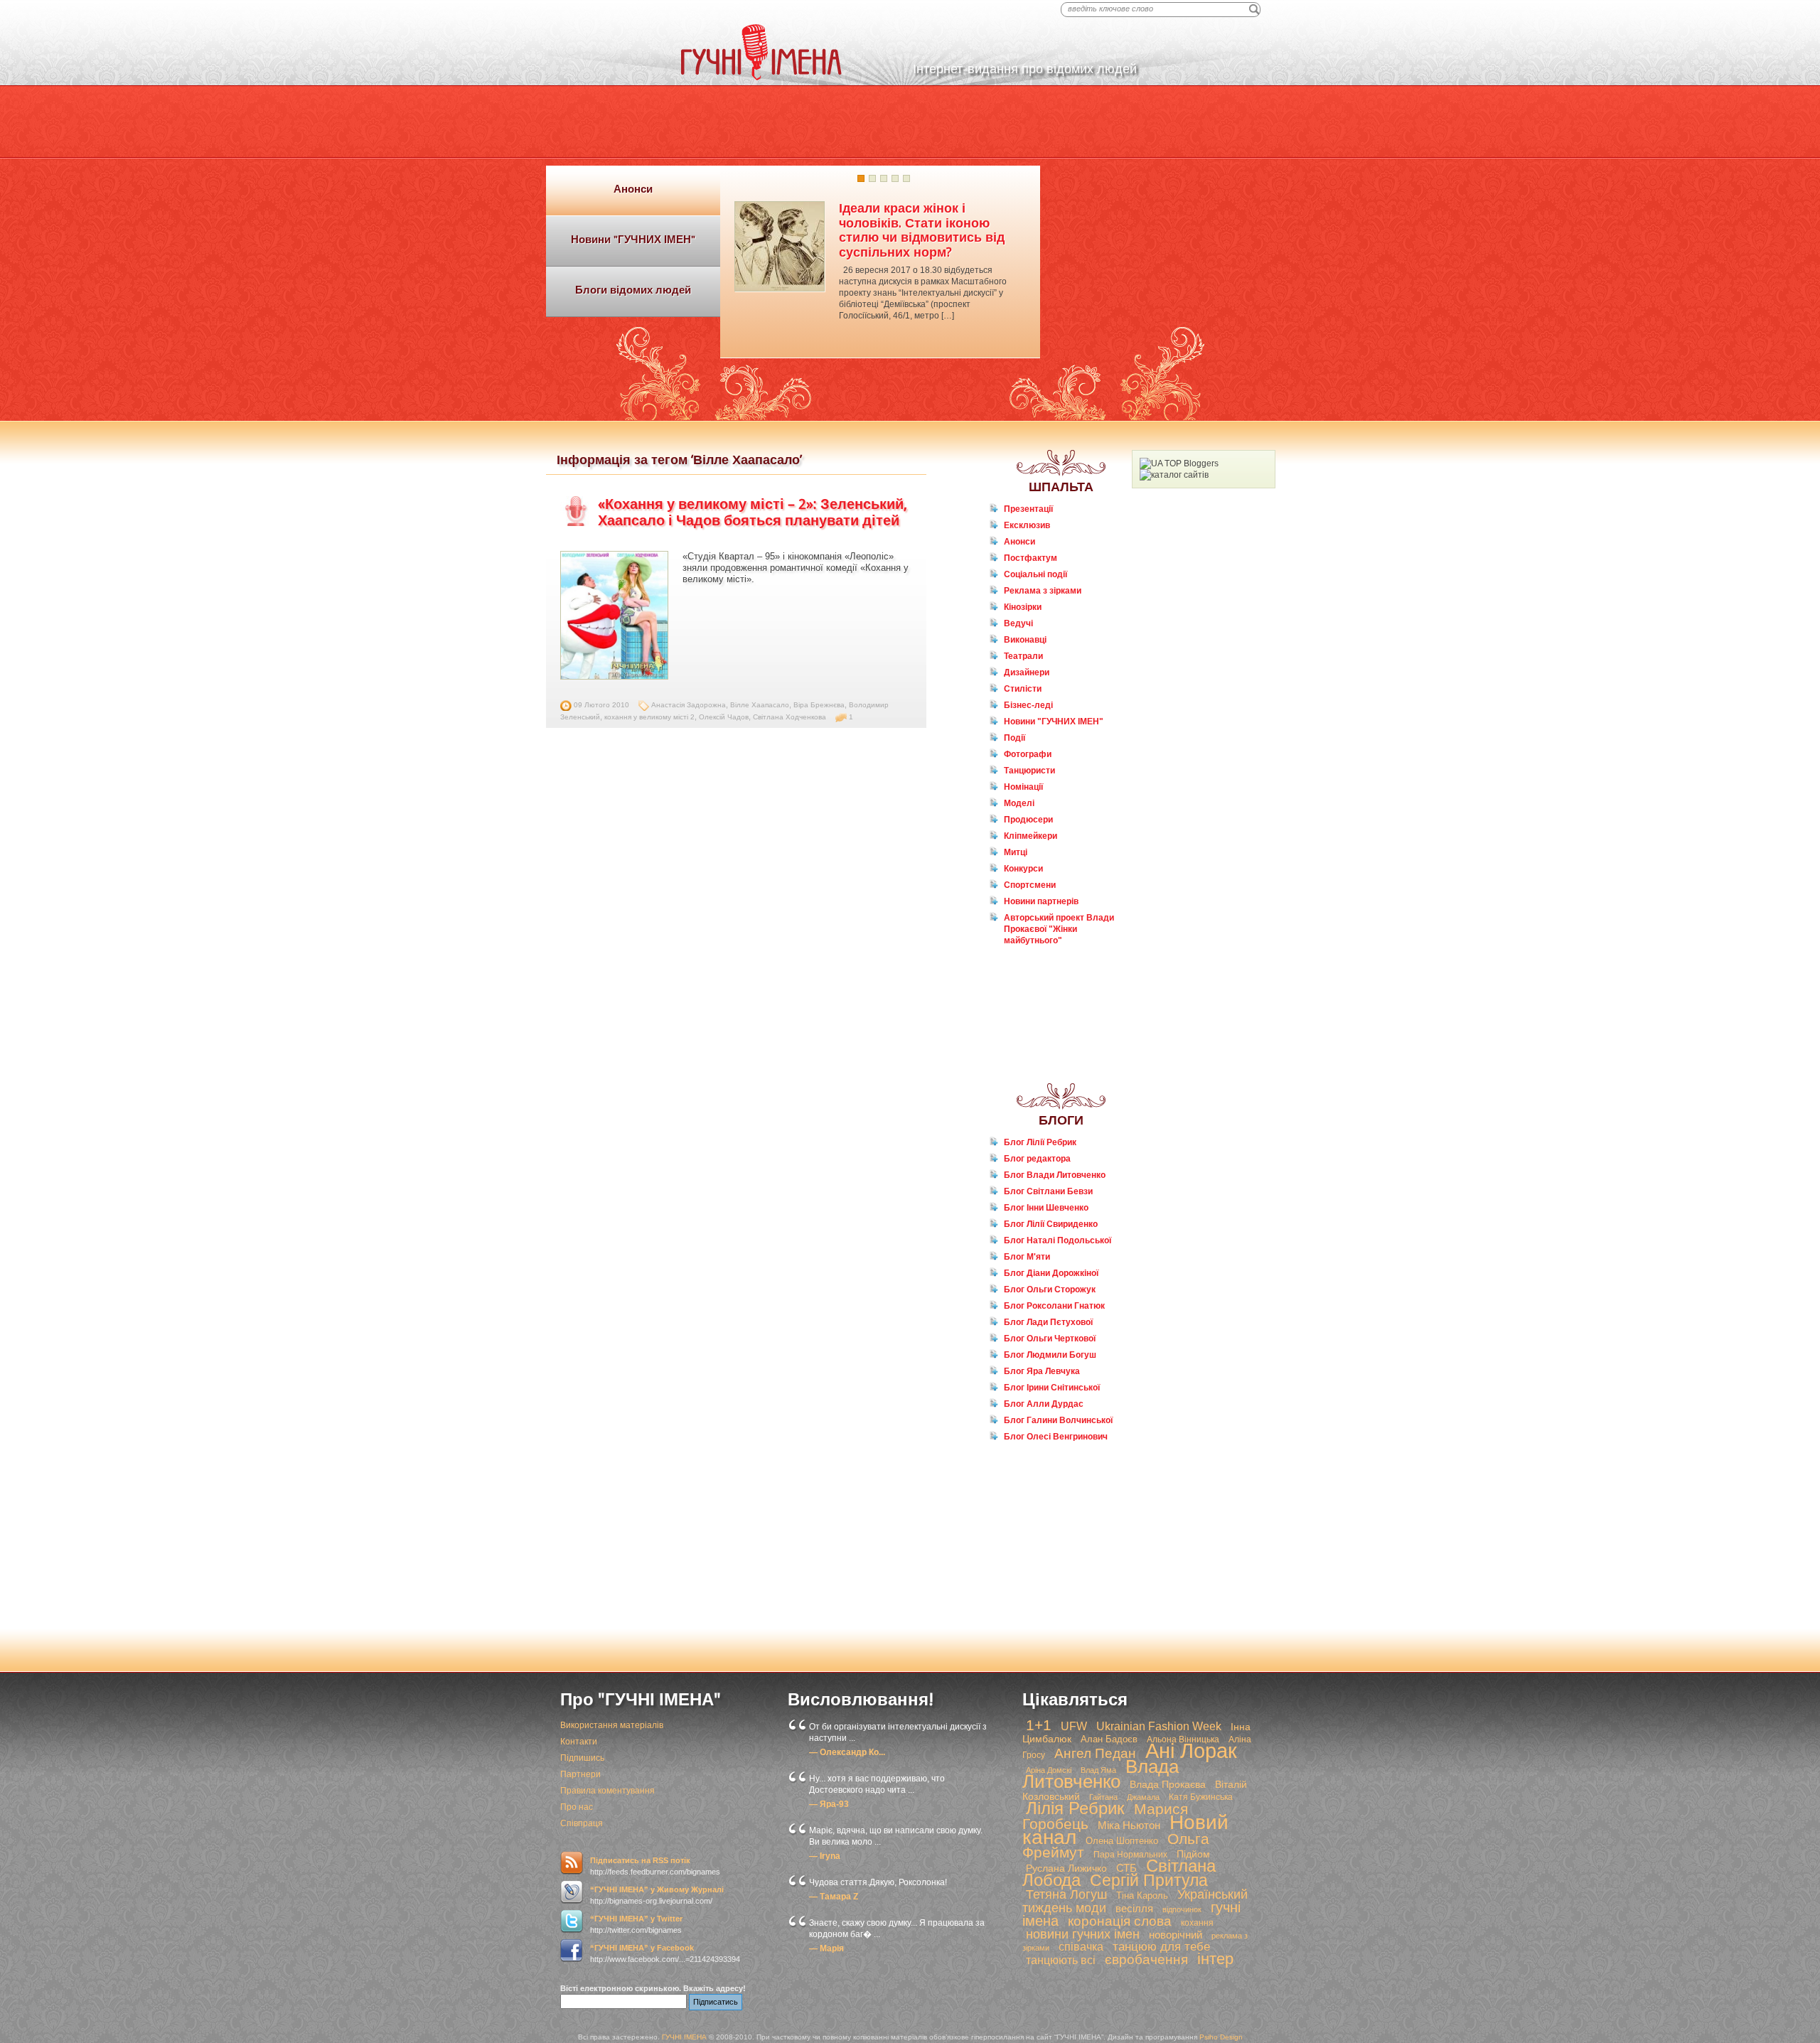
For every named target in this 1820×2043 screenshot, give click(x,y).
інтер (1215, 1959)
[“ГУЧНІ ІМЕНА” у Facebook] (572, 1951)
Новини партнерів (1041, 901)
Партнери (580, 1774)
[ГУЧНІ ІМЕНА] (761, 77)
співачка (1081, 1947)
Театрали (1023, 656)
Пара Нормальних (1130, 1855)
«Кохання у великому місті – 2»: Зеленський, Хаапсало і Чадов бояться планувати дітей (753, 512)
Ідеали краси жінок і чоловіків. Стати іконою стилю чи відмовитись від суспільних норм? (922, 230)
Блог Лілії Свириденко (1051, 1224)
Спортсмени (1030, 885)
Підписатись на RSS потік (640, 1860)
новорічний (1176, 1935)
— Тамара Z (834, 1897)
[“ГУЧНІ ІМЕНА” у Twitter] (572, 1921)
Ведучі (1018, 623)
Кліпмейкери (1031, 836)
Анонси (1019, 542)
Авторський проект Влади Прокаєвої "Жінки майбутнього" (1059, 929)
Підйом (1193, 1854)
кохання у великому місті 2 (649, 717)
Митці (1016, 852)
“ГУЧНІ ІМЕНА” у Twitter (636, 1919)
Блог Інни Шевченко (1046, 1208)
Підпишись (582, 1758)
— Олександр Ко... (847, 1752)
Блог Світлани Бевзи (1048, 1191)
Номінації (1023, 787)
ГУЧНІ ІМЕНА (684, 2037)
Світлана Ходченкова (789, 717)
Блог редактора (1037, 1159)
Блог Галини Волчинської (1058, 1420)
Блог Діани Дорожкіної (1051, 1273)
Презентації (1028, 509)
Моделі (1019, 803)
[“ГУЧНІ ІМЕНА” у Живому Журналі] (572, 1892)
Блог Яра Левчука (1042, 1371)
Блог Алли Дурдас (1044, 1404)
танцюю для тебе (1161, 1947)
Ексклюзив (1027, 525)
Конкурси (1023, 869)
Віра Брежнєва (819, 705)
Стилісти (1023, 689)
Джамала (1143, 1797)
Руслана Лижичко (1066, 1868)
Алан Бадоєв (1109, 1739)
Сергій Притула (1149, 1880)
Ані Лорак (1191, 1750)
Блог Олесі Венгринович (1056, 1437)
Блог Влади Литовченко (1055, 1175)
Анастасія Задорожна (689, 705)
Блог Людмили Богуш (1050, 1355)
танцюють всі (1061, 1960)
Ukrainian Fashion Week (1159, 1726)
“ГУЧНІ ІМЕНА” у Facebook (642, 1948)
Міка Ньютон (1129, 1825)
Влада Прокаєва (1168, 1784)
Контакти (579, 1742)
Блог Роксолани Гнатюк (1054, 1306)
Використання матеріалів (612, 1725)
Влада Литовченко (1101, 1774)
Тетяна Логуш (1066, 1894)
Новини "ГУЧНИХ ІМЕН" (1054, 722)
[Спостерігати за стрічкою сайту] (572, 1863)
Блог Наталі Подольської (1058, 1240)
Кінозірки (1023, 607)
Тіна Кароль (1142, 1895)
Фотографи (1028, 754)
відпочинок (1182, 1909)
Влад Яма (1098, 1770)
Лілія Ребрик (1075, 1808)
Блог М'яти (1027, 1257)
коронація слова (1120, 1921)
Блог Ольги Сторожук (1050, 1289)
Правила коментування (607, 1791)
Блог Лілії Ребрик (1040, 1142)
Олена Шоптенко (1122, 1841)
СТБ (1126, 1868)
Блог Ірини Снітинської (1052, 1388)
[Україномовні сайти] (1174, 475)
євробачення (1146, 1959)
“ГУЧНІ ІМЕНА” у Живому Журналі (657, 1889)
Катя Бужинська (1201, 1797)
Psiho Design (1221, 2037)
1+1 (1039, 1725)
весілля (1134, 1908)
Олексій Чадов (724, 717)
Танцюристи (1029, 771)
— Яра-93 (829, 1804)
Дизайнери (1027, 672)
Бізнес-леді (1028, 705)
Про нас (577, 1807)
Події (1015, 738)
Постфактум (1031, 558)
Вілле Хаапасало (760, 705)
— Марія (826, 1948)
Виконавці (1025, 640)
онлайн (1028, 967)
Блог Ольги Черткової (1050, 1339)
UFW (1074, 1726)
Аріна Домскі (1049, 1770)
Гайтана (1103, 1797)
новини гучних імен (1083, 1934)
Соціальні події (1035, 574)
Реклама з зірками (1043, 591)
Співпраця (582, 1823)
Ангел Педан (1095, 1753)
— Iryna (825, 1856)
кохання (1197, 1923)
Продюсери (1028, 820)
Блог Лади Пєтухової (1048, 1322)
